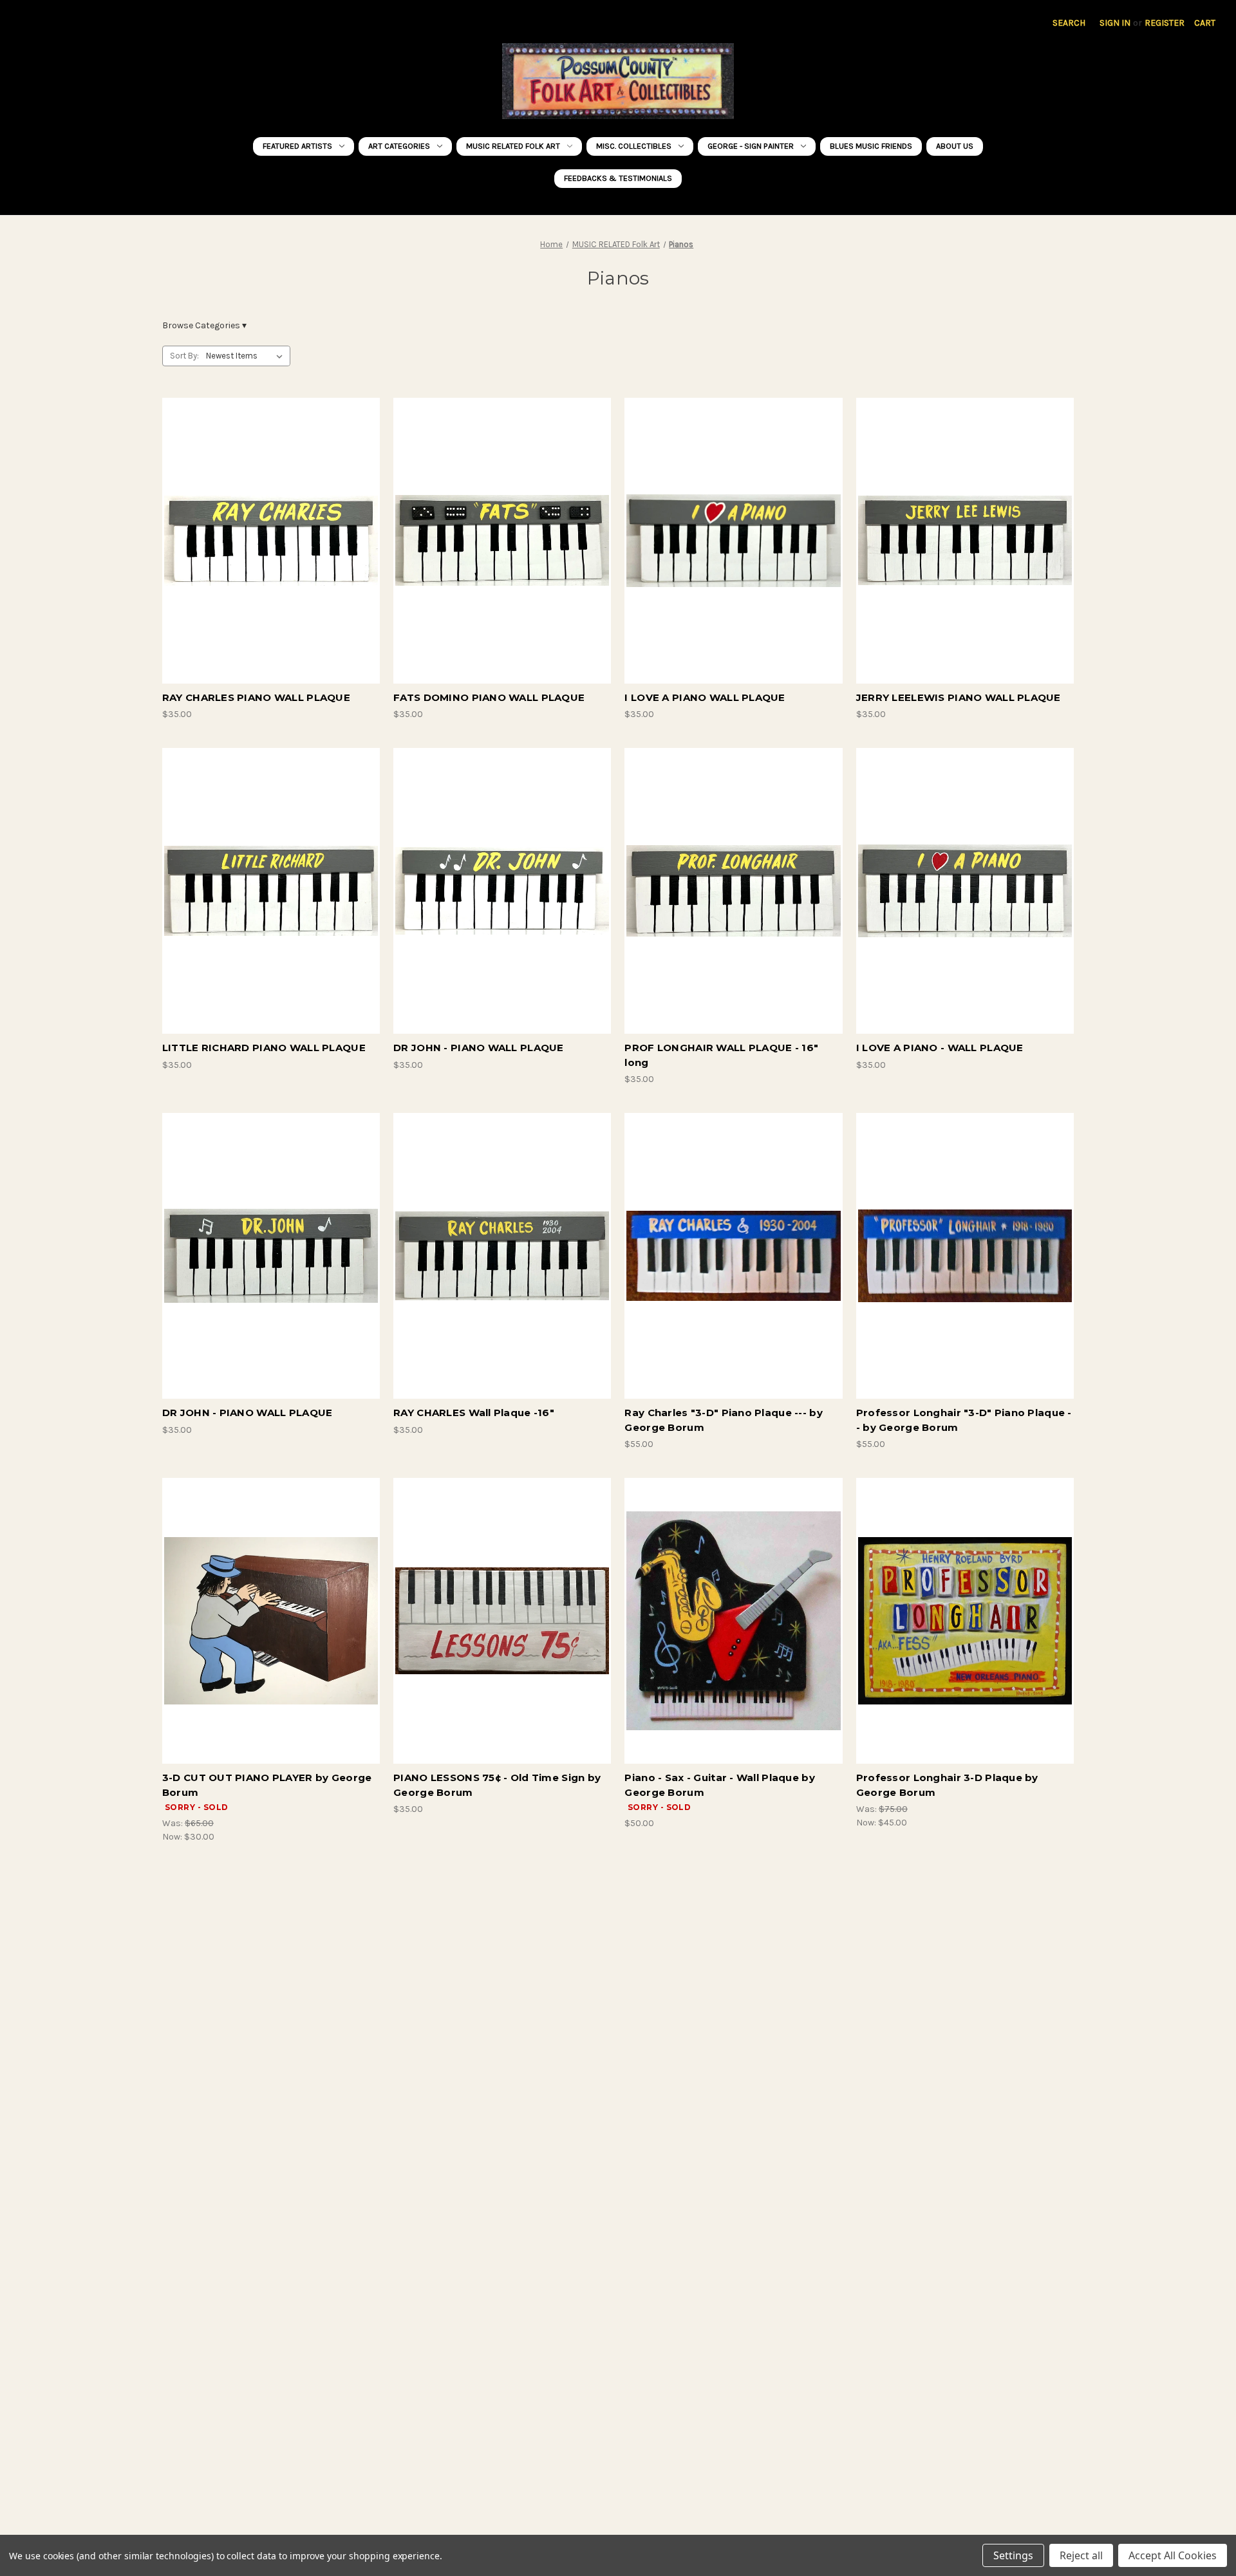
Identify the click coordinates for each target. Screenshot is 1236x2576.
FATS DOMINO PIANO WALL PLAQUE (489, 697)
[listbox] (247, 356)
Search (1069, 23)
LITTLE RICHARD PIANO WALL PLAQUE (264, 1048)
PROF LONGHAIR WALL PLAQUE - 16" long (721, 1055)
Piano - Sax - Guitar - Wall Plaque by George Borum (719, 1785)
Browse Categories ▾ (204, 325)
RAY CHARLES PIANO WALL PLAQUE (256, 697)
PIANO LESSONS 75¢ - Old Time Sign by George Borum (497, 1785)
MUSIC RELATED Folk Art (513, 146)
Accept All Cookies (1173, 2555)
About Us (955, 146)
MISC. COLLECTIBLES (634, 146)
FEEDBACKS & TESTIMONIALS (618, 178)
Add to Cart (271, 552)
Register (1165, 23)
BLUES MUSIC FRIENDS (871, 146)
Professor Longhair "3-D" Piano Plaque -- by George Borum (964, 1420)
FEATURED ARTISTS (297, 146)
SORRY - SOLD (271, 1632)
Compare (267, 530)
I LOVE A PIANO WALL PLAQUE (705, 697)
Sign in (1115, 23)
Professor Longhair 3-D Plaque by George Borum (947, 1785)
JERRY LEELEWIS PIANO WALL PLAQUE (959, 697)
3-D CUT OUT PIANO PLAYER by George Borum (267, 1785)
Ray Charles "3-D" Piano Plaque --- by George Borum (723, 1420)
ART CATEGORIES (399, 146)
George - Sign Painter (751, 146)
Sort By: (184, 356)
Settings (1013, 2555)
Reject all (1081, 2555)
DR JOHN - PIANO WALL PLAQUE (479, 1048)
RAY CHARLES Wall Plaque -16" (474, 1413)
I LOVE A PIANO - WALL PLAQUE (940, 1048)
